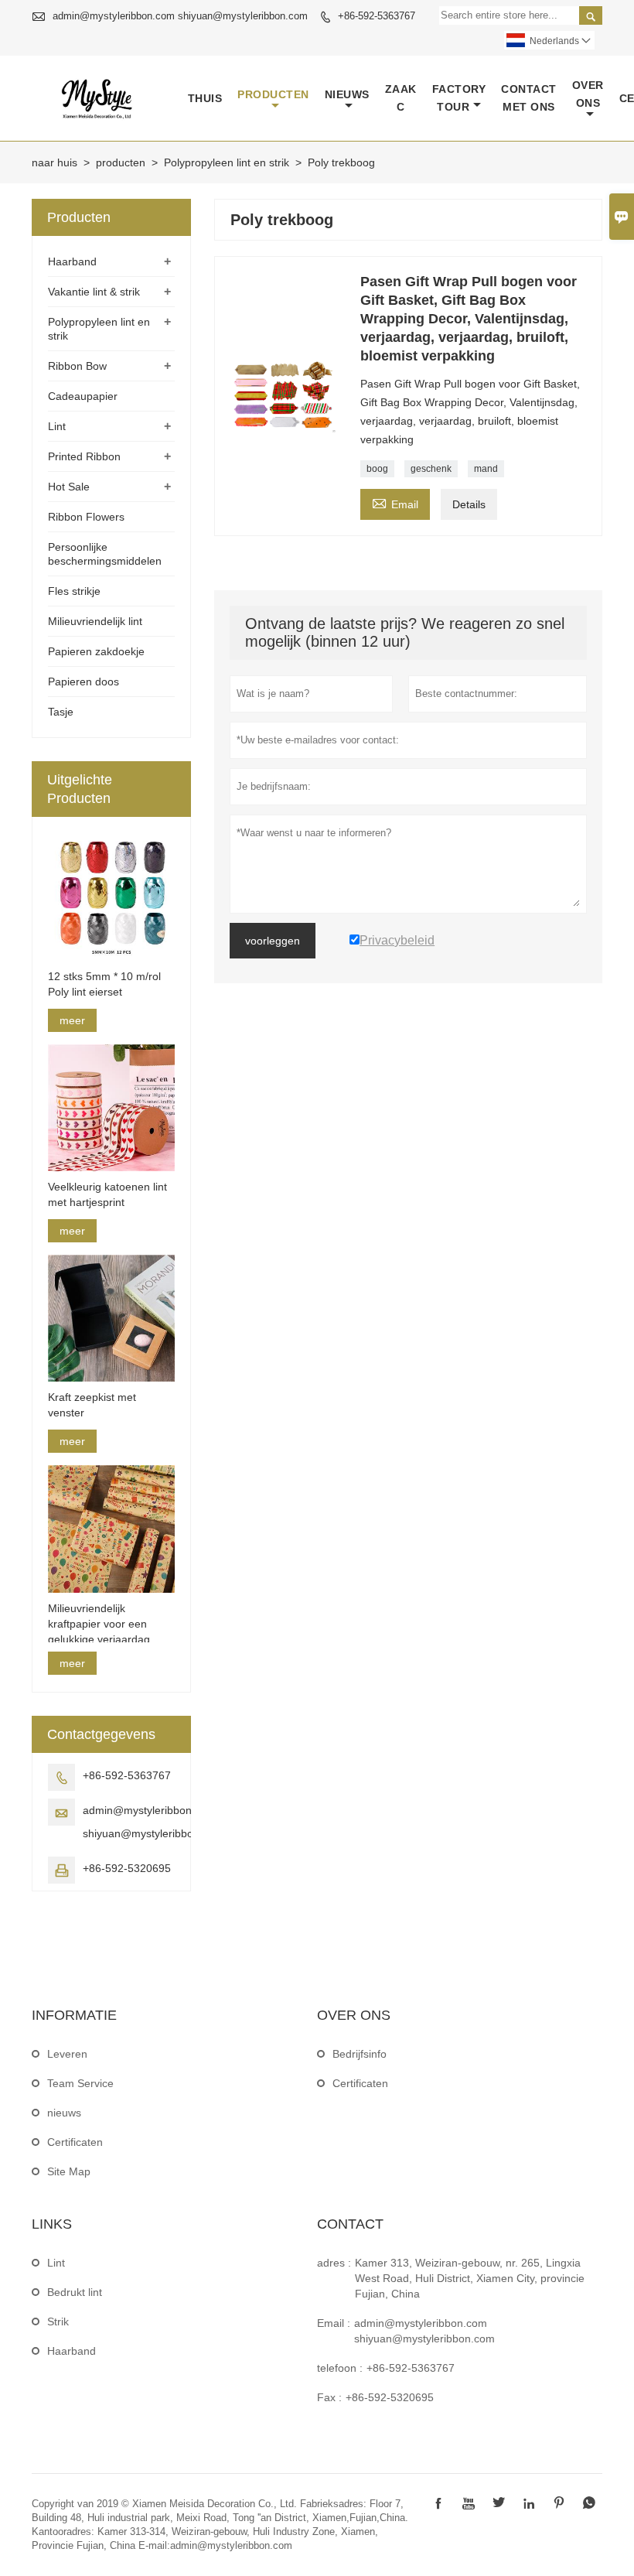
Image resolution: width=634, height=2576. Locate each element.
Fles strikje (74, 591)
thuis (205, 98)
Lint (57, 426)
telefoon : (340, 2368)
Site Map (69, 2171)
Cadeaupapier (83, 396)
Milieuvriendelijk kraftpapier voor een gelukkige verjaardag (99, 1624)
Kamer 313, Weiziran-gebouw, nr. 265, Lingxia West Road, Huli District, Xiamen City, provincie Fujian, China (470, 2278)
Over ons (588, 94)
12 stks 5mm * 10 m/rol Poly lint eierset (104, 984)
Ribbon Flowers (86, 517)
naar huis (55, 162)
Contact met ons (529, 98)
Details (469, 504)
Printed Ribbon (84, 456)
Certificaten (75, 2142)
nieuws (347, 94)
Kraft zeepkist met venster (92, 1405)
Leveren (67, 2054)
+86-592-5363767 (377, 16)
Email (395, 502)
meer (72, 1020)
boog (377, 469)
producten (273, 94)
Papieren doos (84, 682)
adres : (334, 2263)
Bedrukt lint (75, 2292)
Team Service (80, 2083)
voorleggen (273, 941)
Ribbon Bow (77, 366)
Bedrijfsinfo (360, 2054)
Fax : (329, 2397)
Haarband (72, 261)
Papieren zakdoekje (96, 651)
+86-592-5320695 (127, 1868)
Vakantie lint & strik (94, 292)
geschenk (431, 469)
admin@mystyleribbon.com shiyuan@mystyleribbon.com (180, 16)
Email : (334, 2323)
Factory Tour (459, 98)
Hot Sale (69, 487)
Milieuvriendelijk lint (95, 621)
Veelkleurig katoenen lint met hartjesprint (107, 1194)
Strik (58, 2321)
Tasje (61, 712)
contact (350, 2224)
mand (486, 469)
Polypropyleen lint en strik (227, 162)
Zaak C (401, 98)
